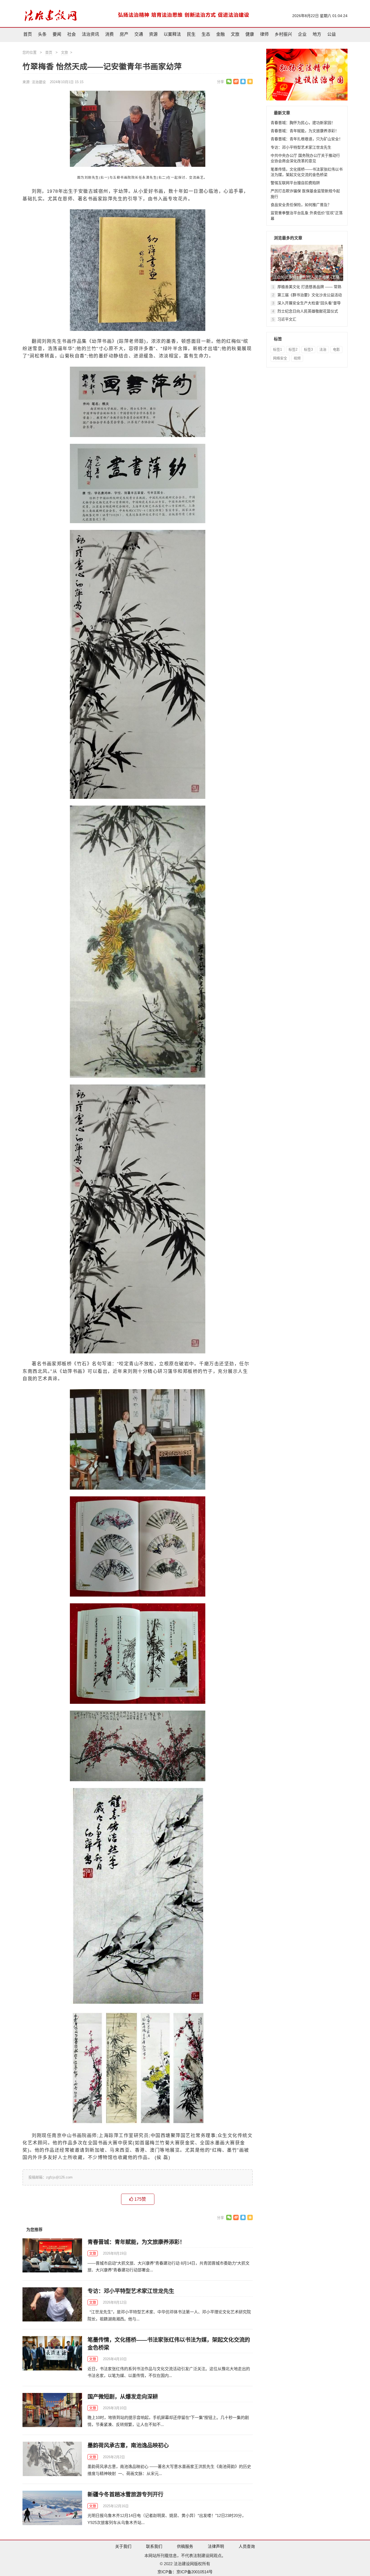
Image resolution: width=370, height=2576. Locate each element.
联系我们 (154, 2546)
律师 (264, 34)
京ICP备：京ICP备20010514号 (185, 2572)
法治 (323, 349)
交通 (139, 34)
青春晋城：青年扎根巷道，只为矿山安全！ (307, 139)
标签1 (277, 349)
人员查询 (247, 2546)
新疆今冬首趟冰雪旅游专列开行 (125, 2494)
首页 (28, 34)
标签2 (293, 349)
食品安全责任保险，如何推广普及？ (301, 205)
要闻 (57, 34)
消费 (109, 34)
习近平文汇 (287, 319)
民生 (191, 34)
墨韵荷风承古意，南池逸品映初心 (128, 2445)
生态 (206, 34)
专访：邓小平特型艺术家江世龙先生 (131, 2291)
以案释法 (172, 34)
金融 (220, 34)
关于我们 (123, 2546)
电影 (336, 349)
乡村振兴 (283, 34)
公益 (332, 34)
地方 (317, 34)
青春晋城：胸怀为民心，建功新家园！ (303, 123)
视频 (297, 358)
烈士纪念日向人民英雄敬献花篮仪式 (308, 311)
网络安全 (280, 358)
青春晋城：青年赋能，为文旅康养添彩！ (136, 2242)
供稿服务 (185, 2546)
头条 (42, 34)
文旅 (235, 34)
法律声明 (216, 2546)
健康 (250, 34)
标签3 (308, 349)
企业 (302, 34)
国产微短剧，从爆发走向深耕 (123, 2397)
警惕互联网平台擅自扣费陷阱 (295, 183)
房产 (124, 34)
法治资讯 (90, 34)
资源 (153, 34)
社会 (72, 34)
